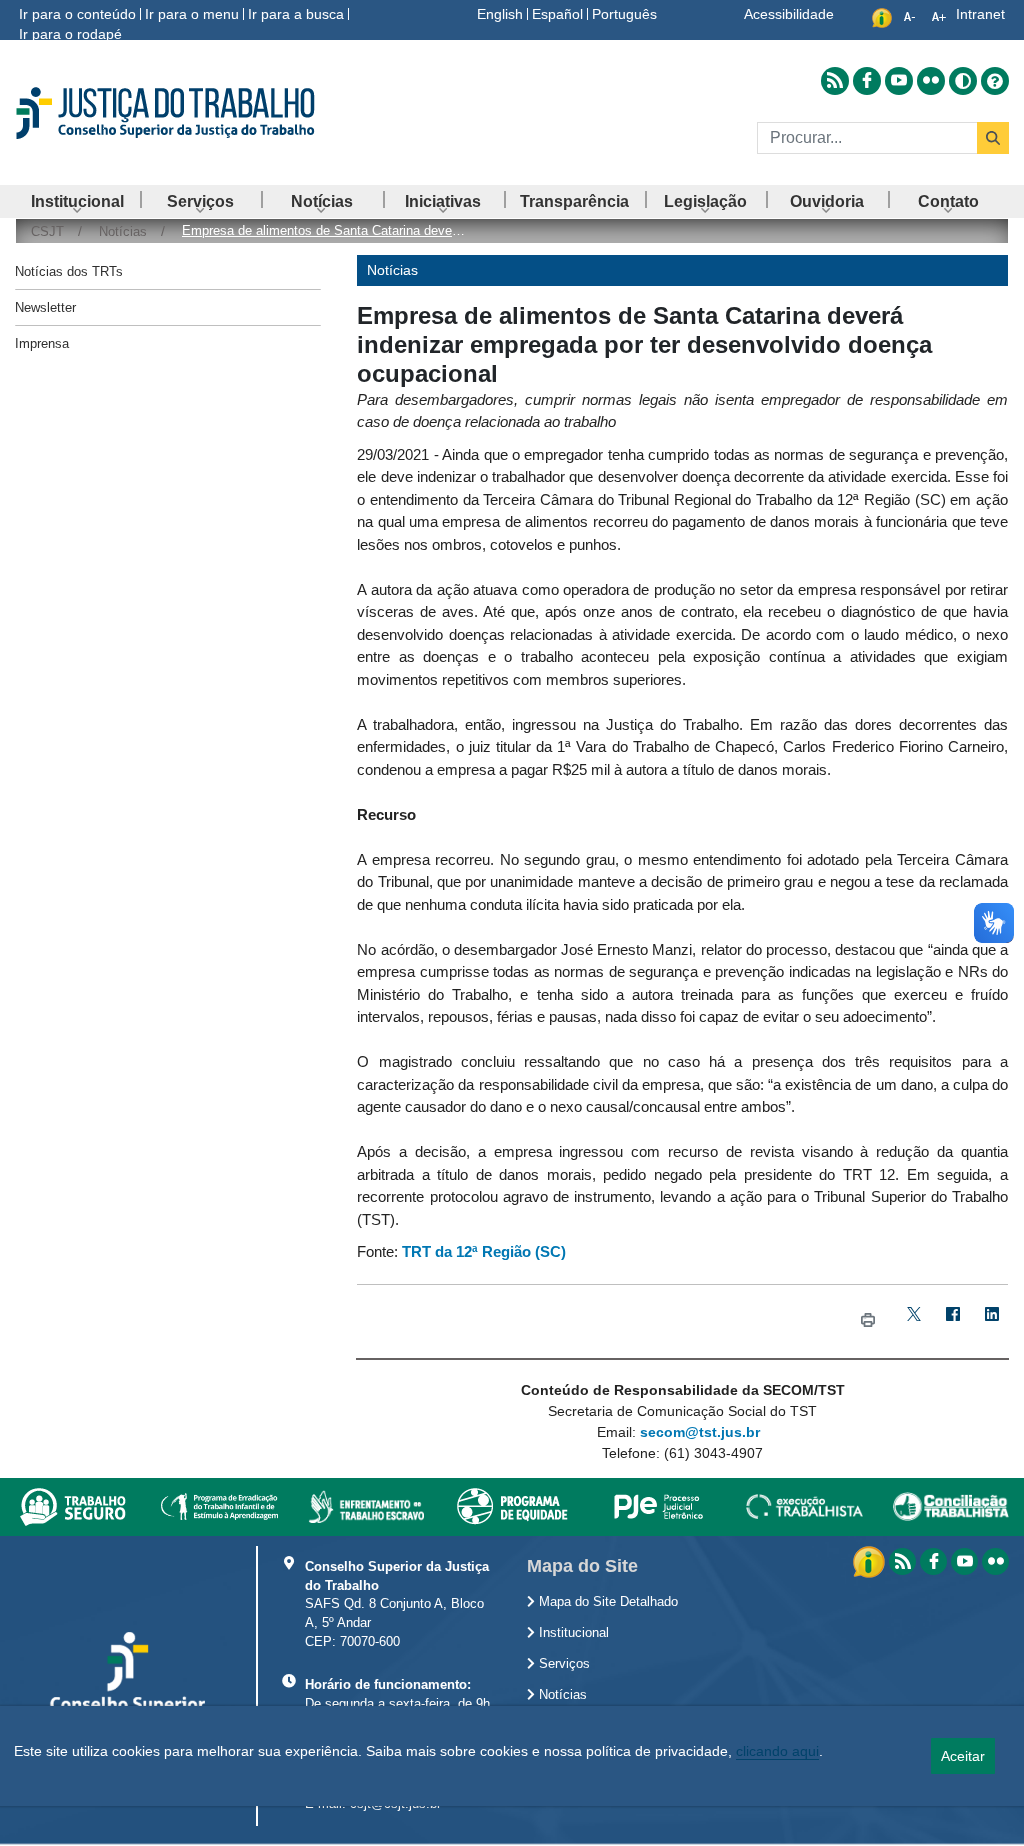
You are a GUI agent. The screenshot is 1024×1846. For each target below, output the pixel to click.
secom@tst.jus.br (700, 1432)
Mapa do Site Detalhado (606, 1602)
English (500, 14)
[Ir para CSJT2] (170, 113)
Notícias (561, 1695)
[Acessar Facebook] (867, 81)
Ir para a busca (296, 14)
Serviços (562, 1664)
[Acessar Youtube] (899, 81)
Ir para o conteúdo (77, 14)
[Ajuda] (995, 81)
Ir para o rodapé (70, 34)
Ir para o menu (192, 14)
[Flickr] (995, 1561)
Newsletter (45, 307)
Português (624, 14)
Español (557, 14)
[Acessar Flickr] (931, 81)
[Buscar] (993, 138)
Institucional (572, 1633)
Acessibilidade (789, 14)
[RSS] (902, 1561)
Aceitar (963, 1756)
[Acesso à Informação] (871, 1560)
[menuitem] (77, 201)
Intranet (980, 14)
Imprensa (42, 343)
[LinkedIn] (992, 1321)
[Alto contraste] (963, 81)
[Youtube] (964, 1561)
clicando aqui (777, 1751)
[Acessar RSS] (835, 81)
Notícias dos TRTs (69, 271)
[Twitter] (914, 1321)
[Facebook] (953, 1321)
